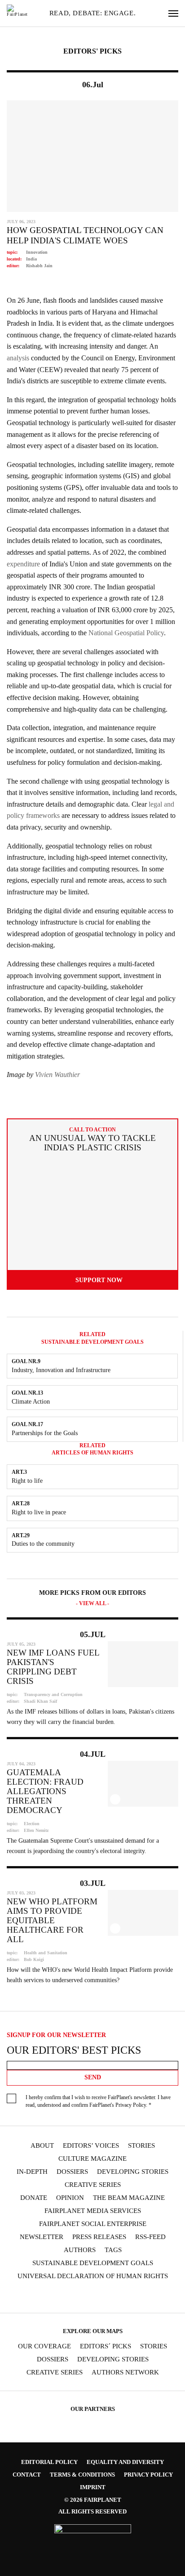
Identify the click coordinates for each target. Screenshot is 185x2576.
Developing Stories (133, 2172)
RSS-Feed (150, 2237)
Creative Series (93, 2185)
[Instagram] (49, 2297)
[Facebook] (31, 2297)
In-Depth (32, 2172)
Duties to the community (43, 1544)
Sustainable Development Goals (93, 2263)
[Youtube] (84, 2297)
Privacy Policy (131, 2105)
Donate (34, 2198)
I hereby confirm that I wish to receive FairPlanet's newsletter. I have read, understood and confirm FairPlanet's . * (98, 2101)
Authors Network (125, 2372)
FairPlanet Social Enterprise (93, 2224)
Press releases (99, 2237)
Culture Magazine (92, 2159)
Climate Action (31, 1402)
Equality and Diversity (125, 2462)
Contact (27, 2475)
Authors (80, 2250)
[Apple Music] (136, 2297)
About (42, 2146)
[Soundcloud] (101, 2297)
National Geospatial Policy (126, 633)
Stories (141, 2146)
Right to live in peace (39, 1512)
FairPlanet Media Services (93, 2211)
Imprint (93, 2487)
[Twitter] (66, 2297)
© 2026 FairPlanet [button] (93, 2500)
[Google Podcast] (154, 2297)
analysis (18, 358)
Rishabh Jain (39, 266)
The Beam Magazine (129, 2198)
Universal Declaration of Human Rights (93, 2276)
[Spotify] (119, 2297)
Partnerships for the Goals (45, 1433)
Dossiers (72, 2172)
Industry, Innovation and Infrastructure (61, 1370)
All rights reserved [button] (92, 2511)
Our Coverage (44, 2346)
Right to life (27, 1481)
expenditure (23, 564)
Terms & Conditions (82, 2475)
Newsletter (42, 2237)
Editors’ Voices (91, 2146)
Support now (99, 1280)
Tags (113, 2250)
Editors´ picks (106, 2346)
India (31, 259)
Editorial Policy (49, 2462)
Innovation (37, 252)
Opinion (70, 2198)
